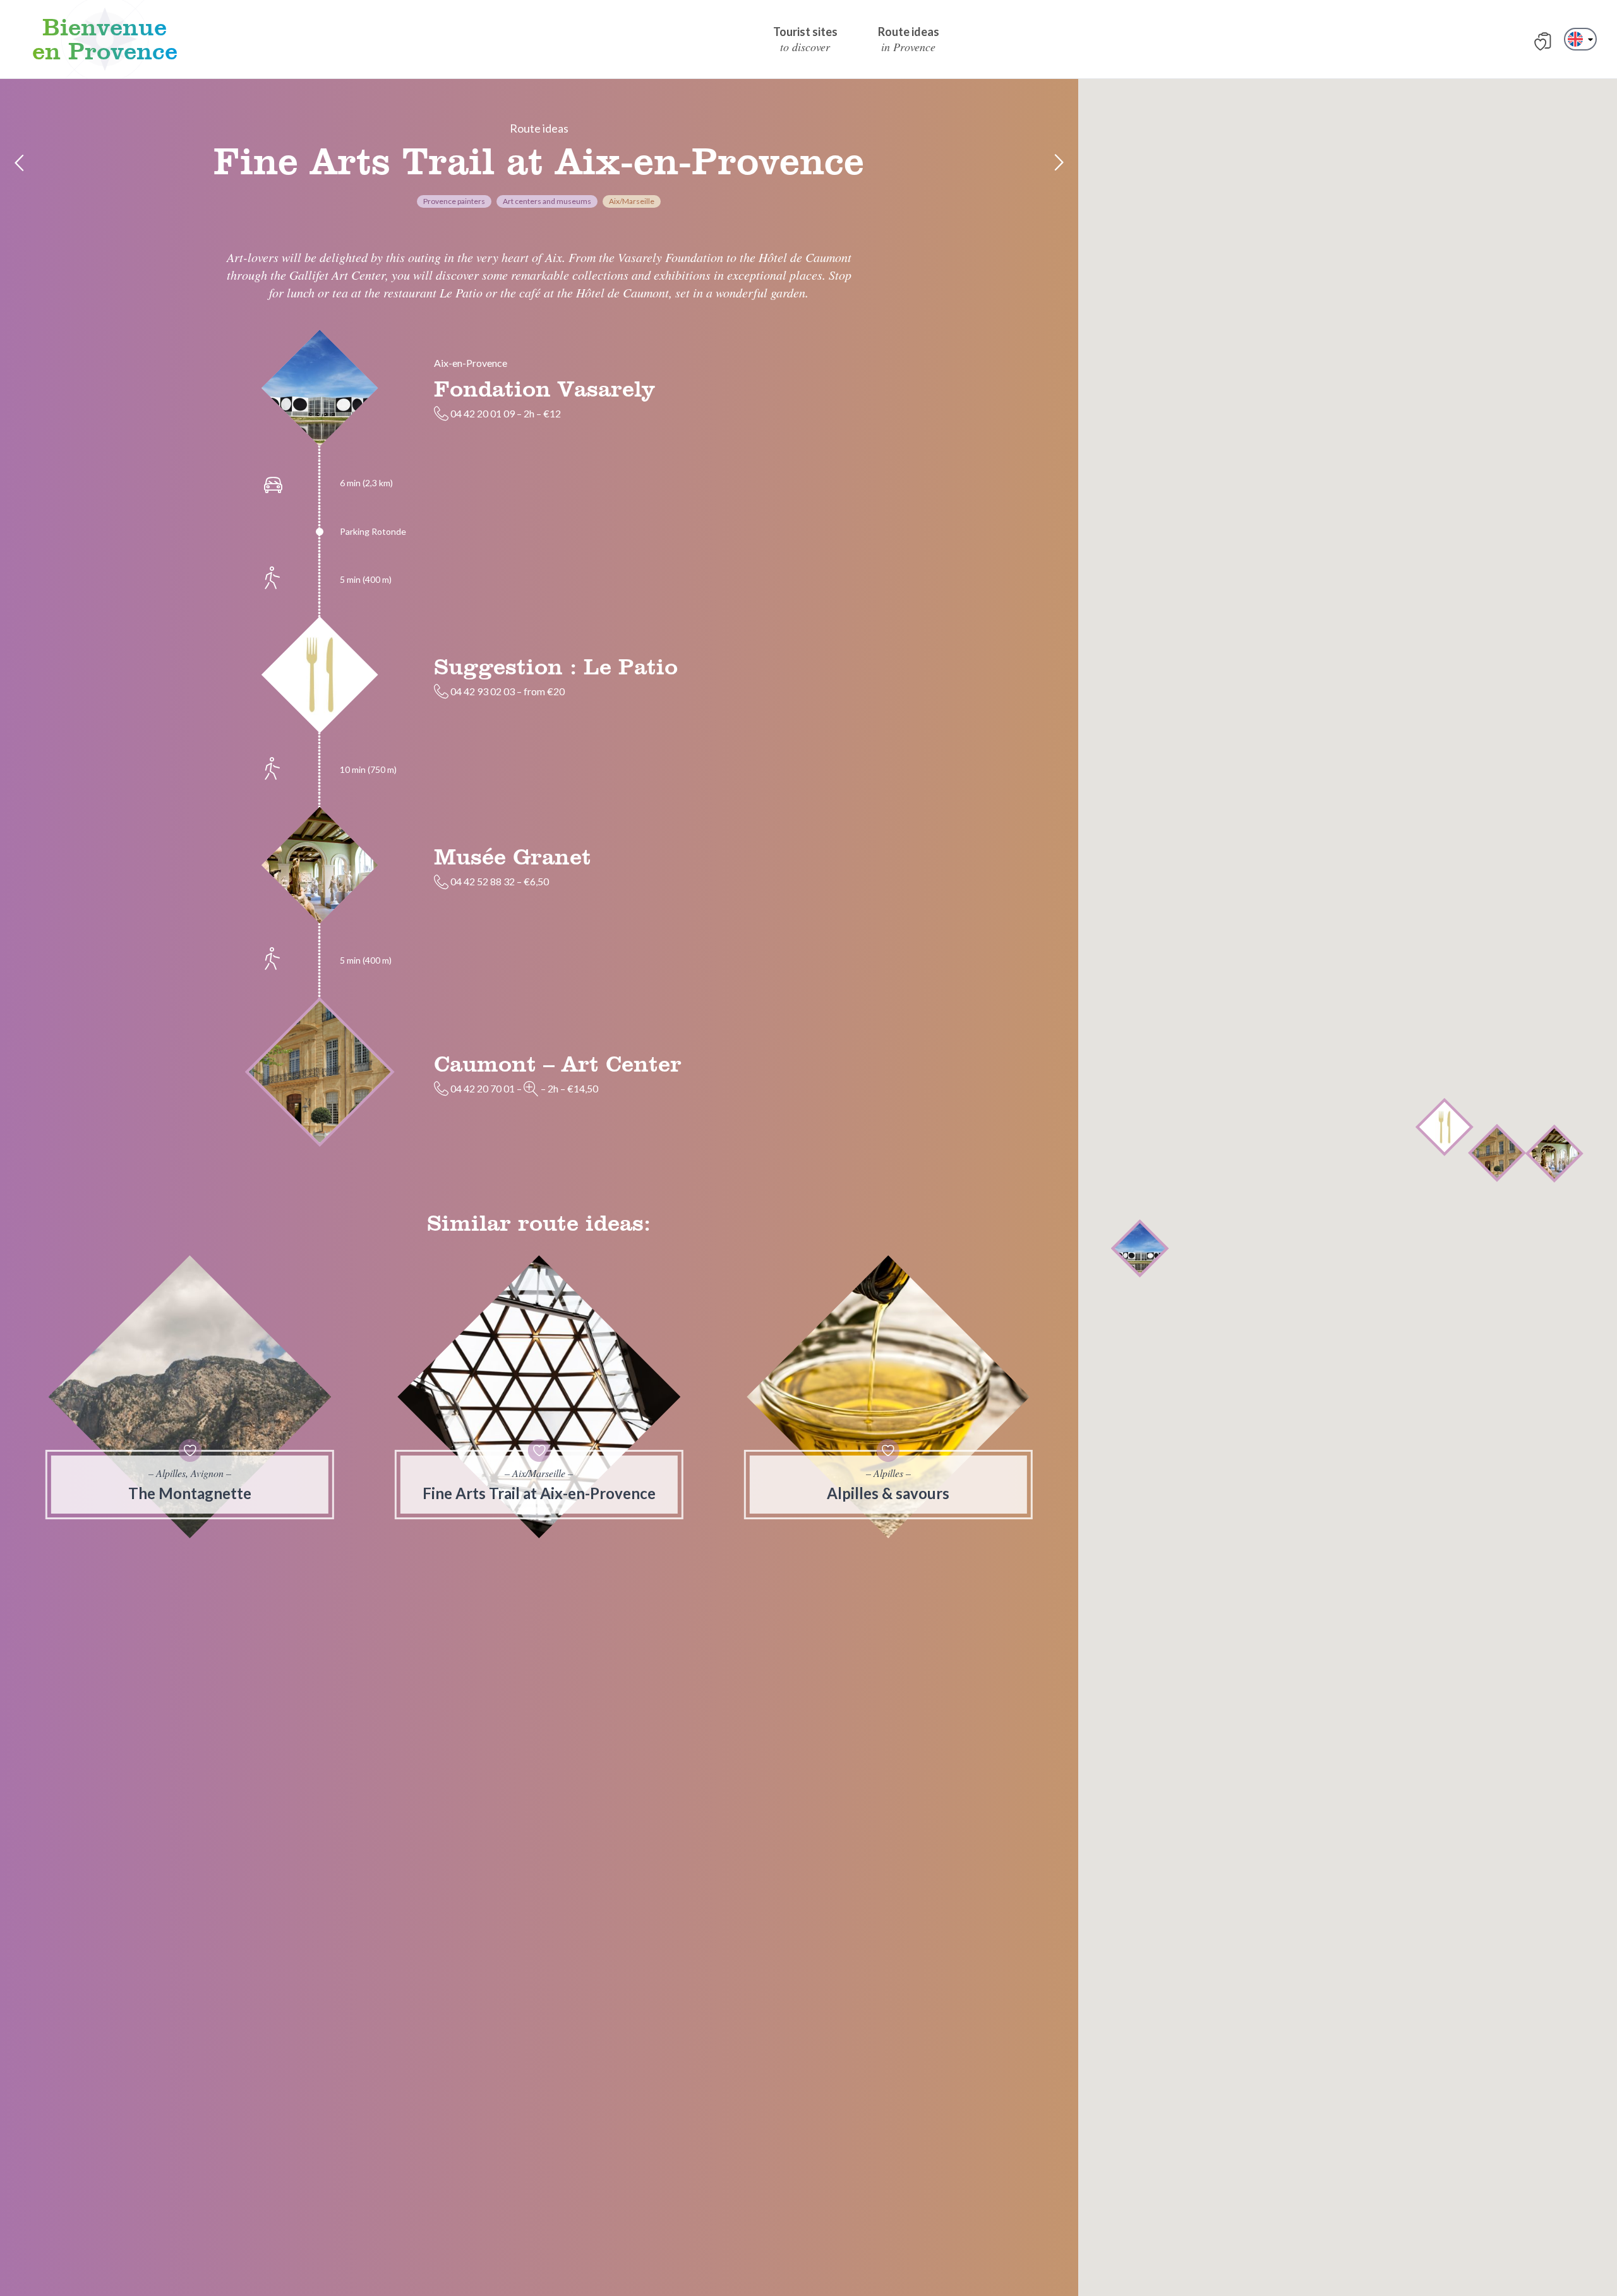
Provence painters (454, 201)
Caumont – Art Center (558, 1063)
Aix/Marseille (632, 201)
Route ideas (539, 128)
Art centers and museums (547, 201)
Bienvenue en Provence (105, 39)
